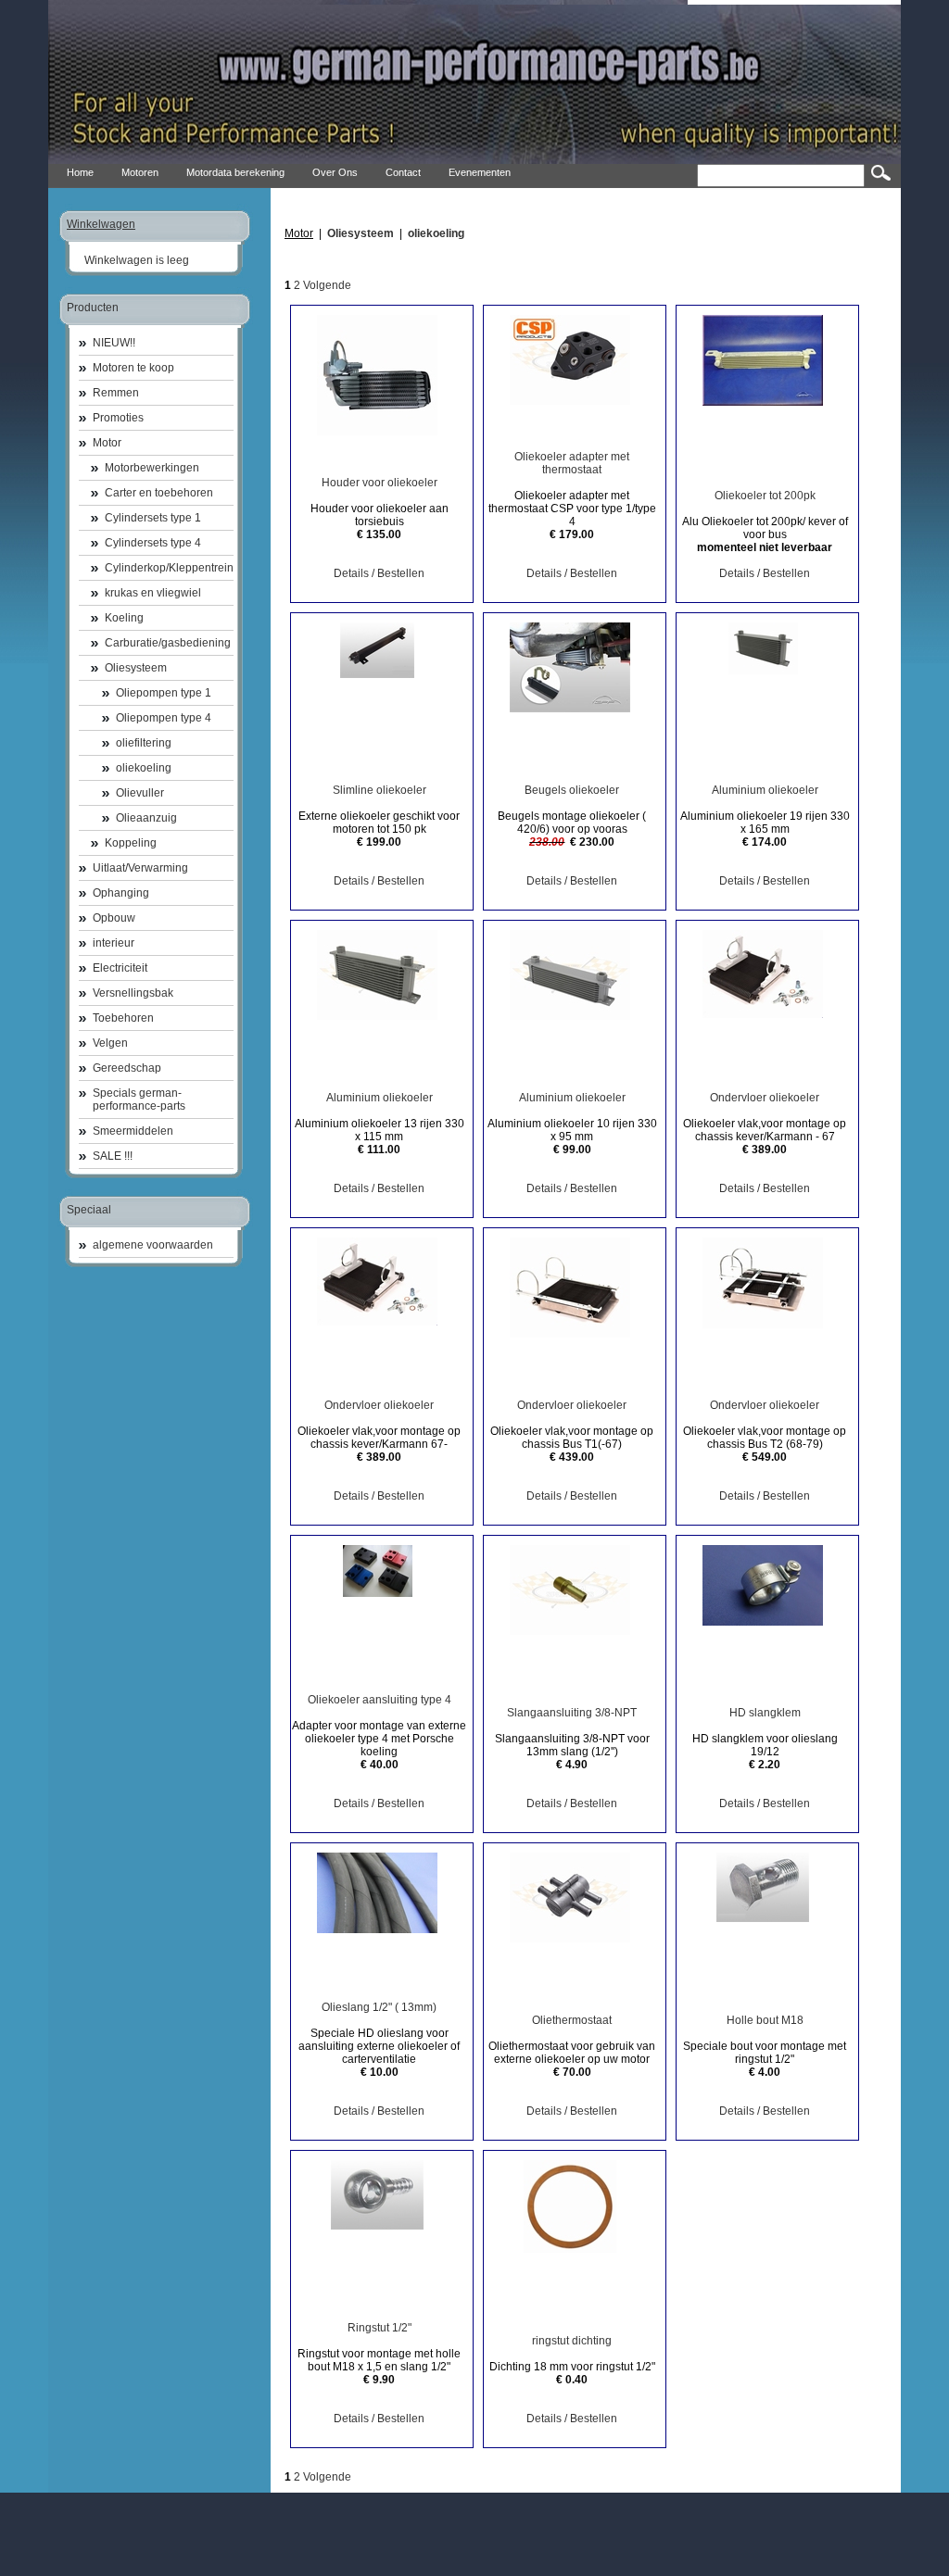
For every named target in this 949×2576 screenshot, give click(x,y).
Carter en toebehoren (159, 493)
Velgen (110, 1043)
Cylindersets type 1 (153, 518)
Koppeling (131, 843)
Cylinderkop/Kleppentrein (169, 568)
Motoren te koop (133, 368)
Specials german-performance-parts (139, 1100)
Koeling (124, 618)
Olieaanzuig (146, 818)
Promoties (118, 418)
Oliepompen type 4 (164, 718)
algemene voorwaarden (153, 1245)
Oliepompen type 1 (164, 693)
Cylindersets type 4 (153, 543)
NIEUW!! (114, 343)
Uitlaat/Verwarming (140, 868)
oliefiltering (144, 743)
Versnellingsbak (133, 993)
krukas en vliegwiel (153, 593)
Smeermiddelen (133, 1131)
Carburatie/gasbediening (168, 643)
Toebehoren (123, 1018)
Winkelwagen (101, 224)
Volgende (327, 285)
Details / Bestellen (379, 573)
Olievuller (140, 793)
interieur (114, 943)
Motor (107, 443)
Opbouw (114, 918)
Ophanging (121, 893)
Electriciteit (120, 968)
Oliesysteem (136, 668)
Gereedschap (127, 1068)
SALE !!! (113, 1156)
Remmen (116, 393)
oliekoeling (144, 768)
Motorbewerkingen (152, 468)
